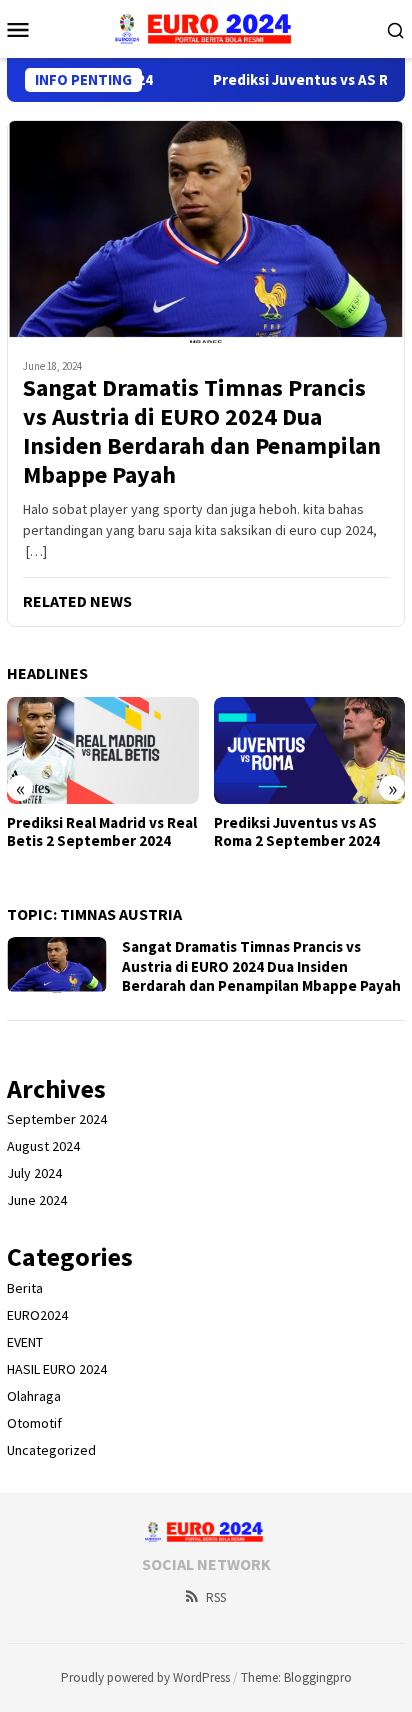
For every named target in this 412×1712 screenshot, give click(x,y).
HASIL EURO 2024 (57, 1369)
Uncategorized (51, 1450)
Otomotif (34, 1423)
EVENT (25, 1342)
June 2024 (37, 1200)
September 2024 (57, 1119)
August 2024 (43, 1146)
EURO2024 (37, 1315)
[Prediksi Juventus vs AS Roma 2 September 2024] (310, 750)
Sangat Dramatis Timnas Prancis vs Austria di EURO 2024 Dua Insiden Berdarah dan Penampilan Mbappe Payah (202, 431)
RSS (216, 1597)
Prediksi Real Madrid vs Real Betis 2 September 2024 (102, 832)
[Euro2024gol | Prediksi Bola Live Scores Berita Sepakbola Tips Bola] (206, 27)
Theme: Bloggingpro (296, 1677)
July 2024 (34, 1173)
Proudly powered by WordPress (145, 1677)
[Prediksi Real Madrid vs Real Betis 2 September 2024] (103, 750)
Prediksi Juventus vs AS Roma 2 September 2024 (297, 832)
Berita (25, 1288)
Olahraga (34, 1396)
